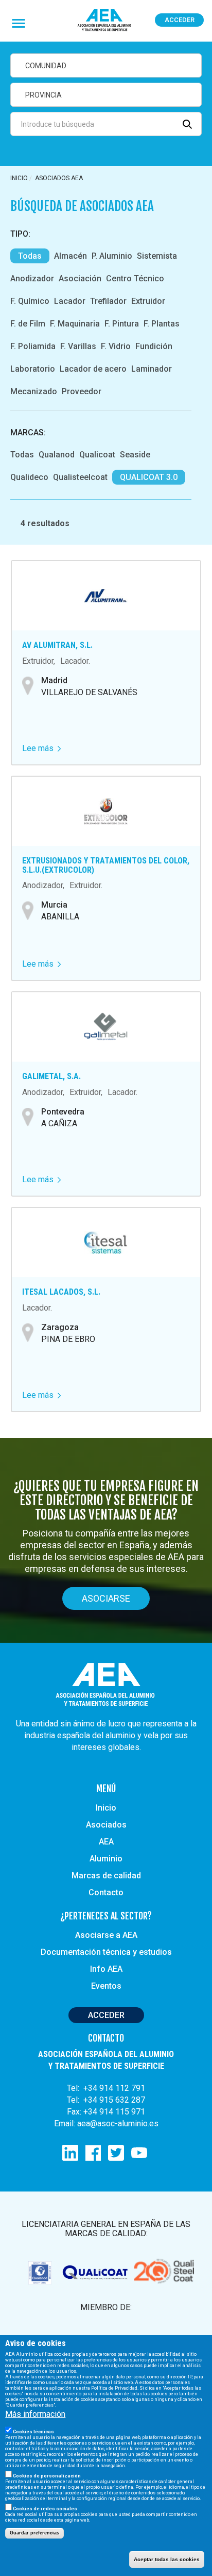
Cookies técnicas (33, 2432)
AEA (106, 1842)
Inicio (19, 178)
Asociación (80, 278)
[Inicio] (105, 21)
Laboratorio (33, 369)
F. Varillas (78, 346)
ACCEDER (106, 2015)
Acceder (180, 20)
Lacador (70, 301)
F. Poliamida (33, 346)
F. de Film (28, 324)
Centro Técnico (135, 278)
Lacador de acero (93, 369)
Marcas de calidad (106, 1876)
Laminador (152, 369)
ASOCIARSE (106, 1598)
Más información (35, 2414)
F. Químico (30, 301)
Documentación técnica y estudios (106, 1952)
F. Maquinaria (75, 324)
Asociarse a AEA (106, 1935)
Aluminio (106, 1859)
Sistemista (157, 256)
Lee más (41, 748)
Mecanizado (34, 391)
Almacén (70, 256)
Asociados (106, 1825)
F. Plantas (162, 324)
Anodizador (32, 278)
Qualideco (29, 477)
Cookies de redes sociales (45, 2509)
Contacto (106, 1892)
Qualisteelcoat (80, 477)
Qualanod (57, 455)
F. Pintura (122, 324)
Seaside (135, 455)
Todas (30, 256)
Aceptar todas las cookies (167, 2559)
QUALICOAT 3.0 (149, 477)
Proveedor (82, 391)
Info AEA (106, 1969)
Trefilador (108, 301)
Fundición (154, 346)
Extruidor (148, 301)
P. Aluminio (112, 256)
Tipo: (20, 234)
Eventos (106, 1986)
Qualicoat (97, 455)
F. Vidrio (116, 346)
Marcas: (28, 432)
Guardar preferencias (34, 2533)
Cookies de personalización (47, 2476)
